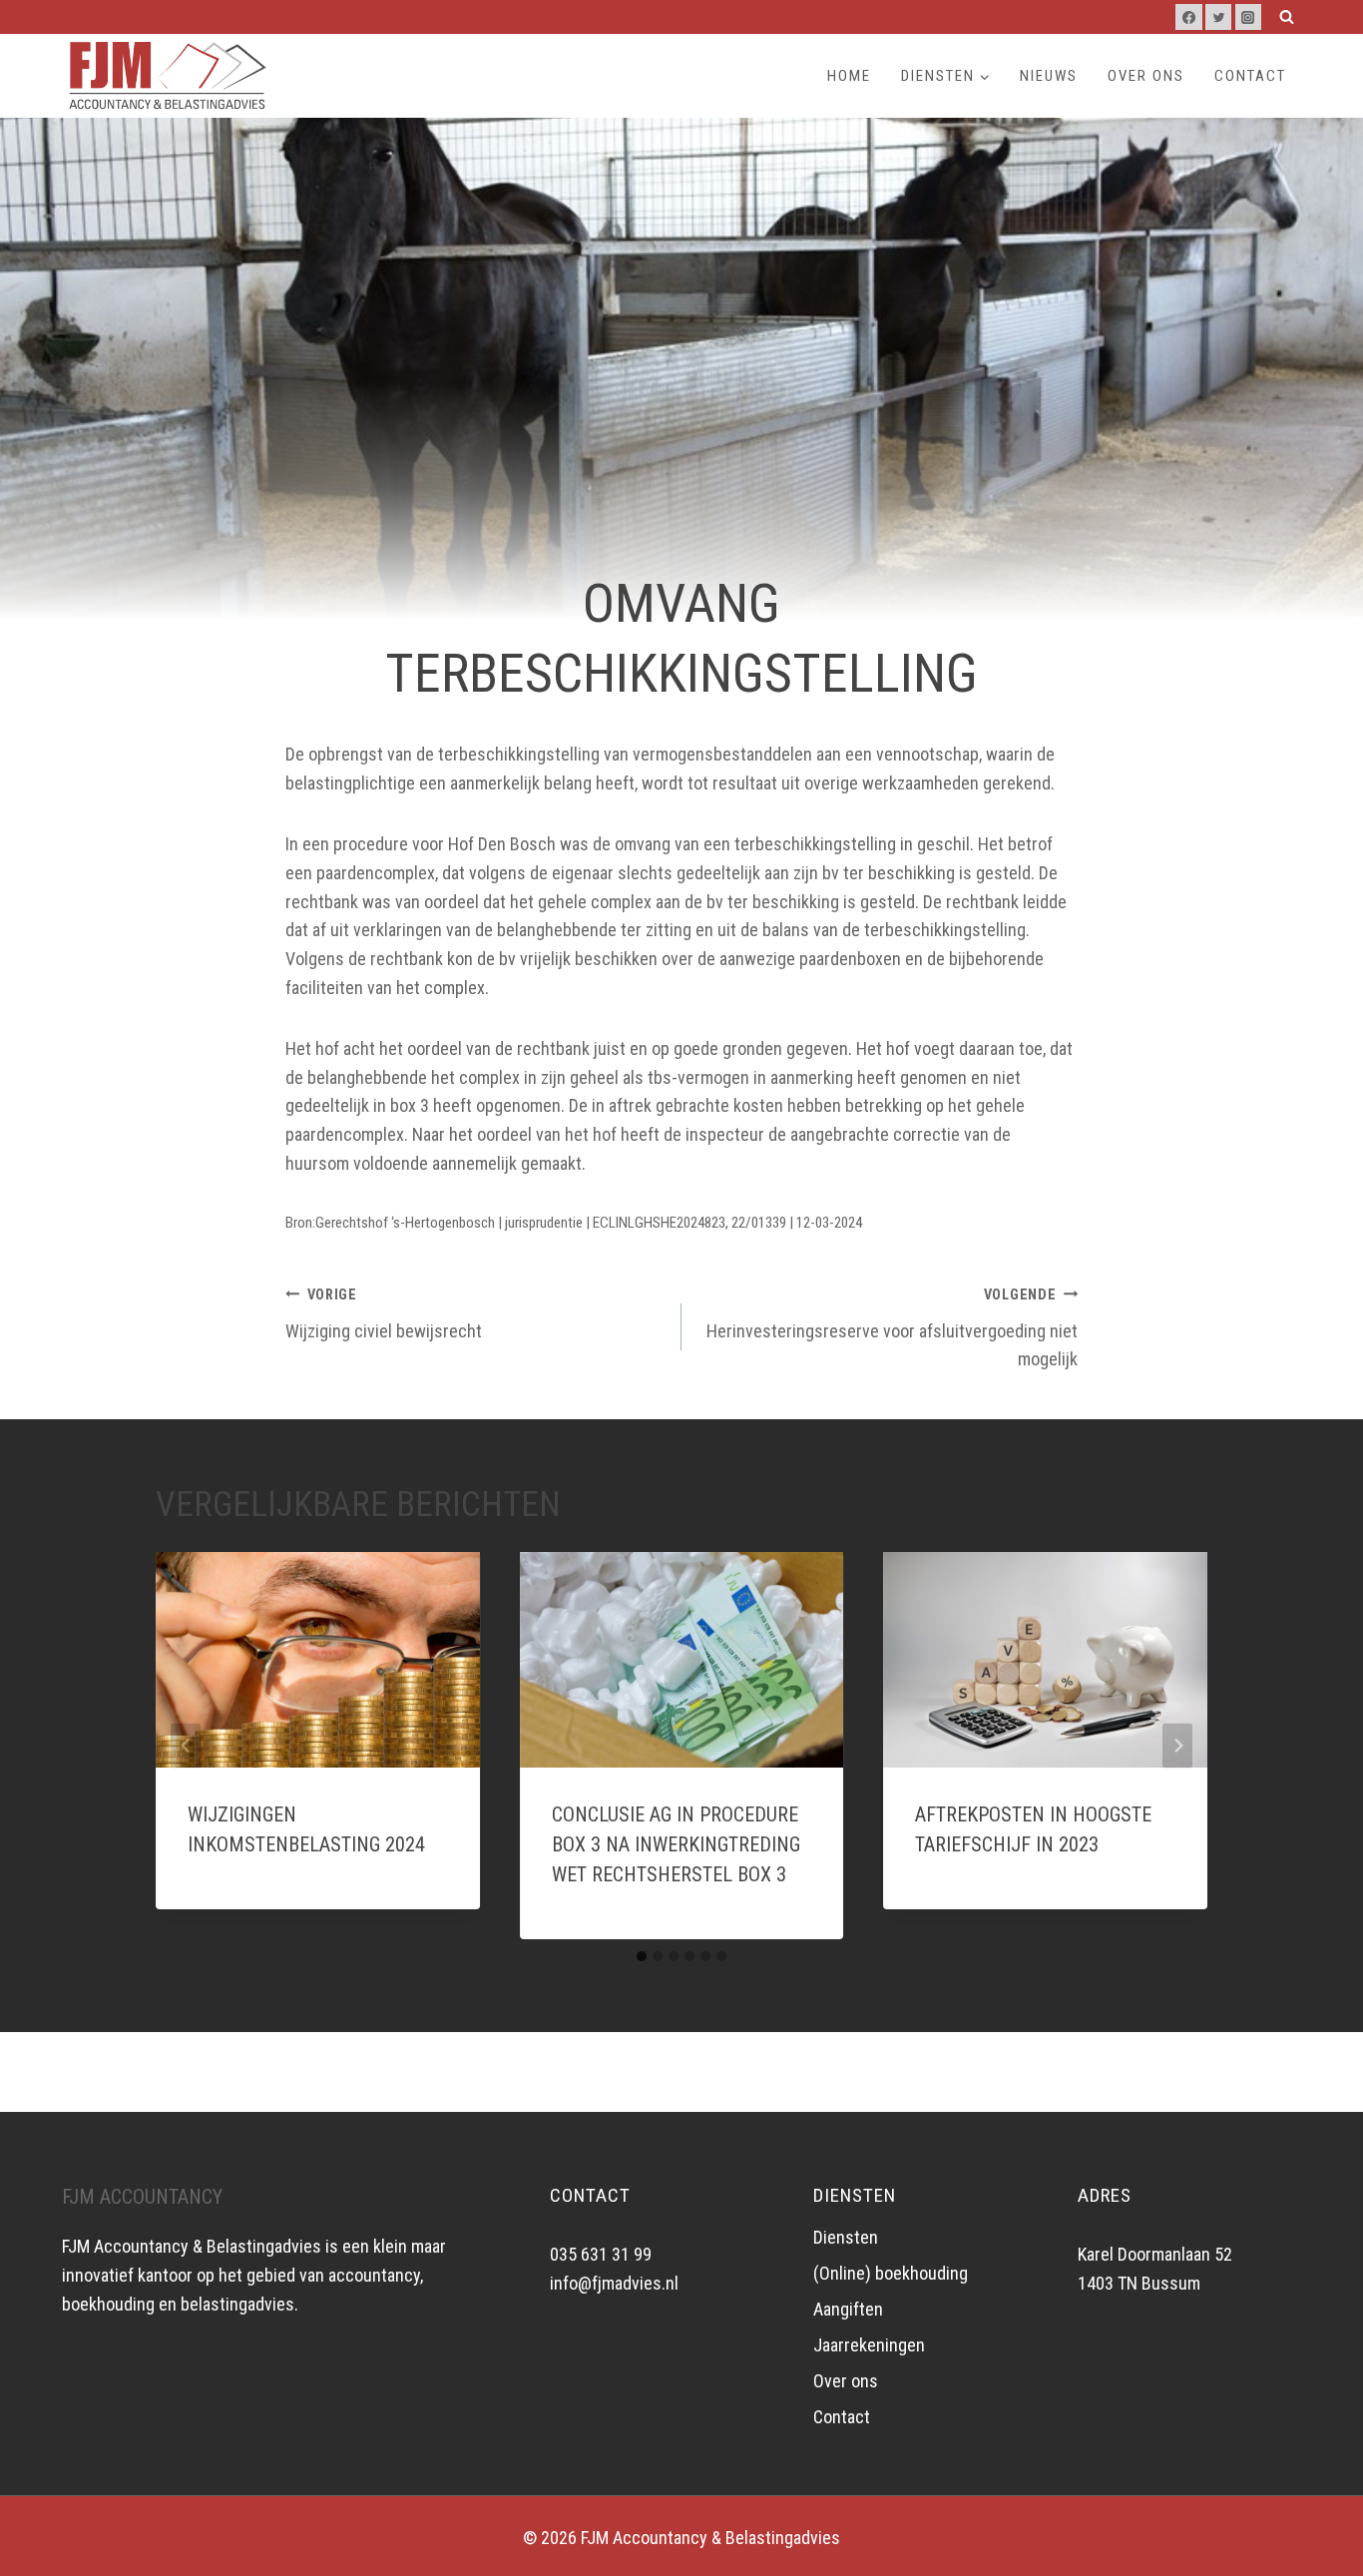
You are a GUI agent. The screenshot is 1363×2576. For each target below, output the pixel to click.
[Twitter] (1218, 17)
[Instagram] (1248, 17)
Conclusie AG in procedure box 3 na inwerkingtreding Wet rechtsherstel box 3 (676, 1844)
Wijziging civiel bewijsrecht (384, 1314)
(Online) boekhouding (891, 2273)
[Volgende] (1177, 1745)
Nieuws (1049, 76)
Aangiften (848, 2309)
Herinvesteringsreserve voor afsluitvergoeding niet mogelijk (892, 1328)
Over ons (1146, 76)
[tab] (642, 1956)
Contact (1250, 76)
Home (849, 76)
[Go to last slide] (186, 1745)
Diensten (846, 2237)
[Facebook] (1188, 17)
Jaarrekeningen (869, 2345)
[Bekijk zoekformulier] (1286, 17)
